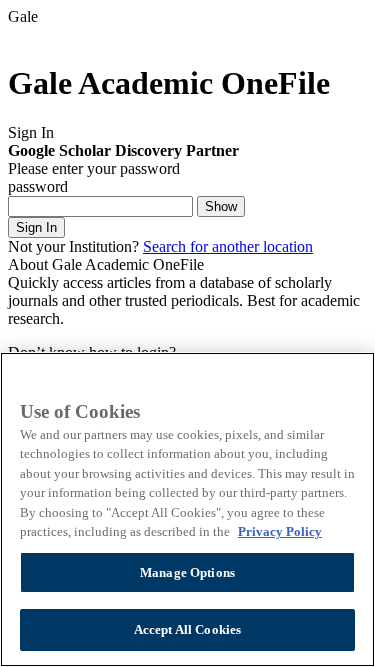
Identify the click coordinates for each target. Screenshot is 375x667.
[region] (187, 509)
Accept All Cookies (187, 629)
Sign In (36, 227)
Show (221, 206)
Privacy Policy (280, 531)
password (38, 186)
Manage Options (187, 572)
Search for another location (228, 246)
